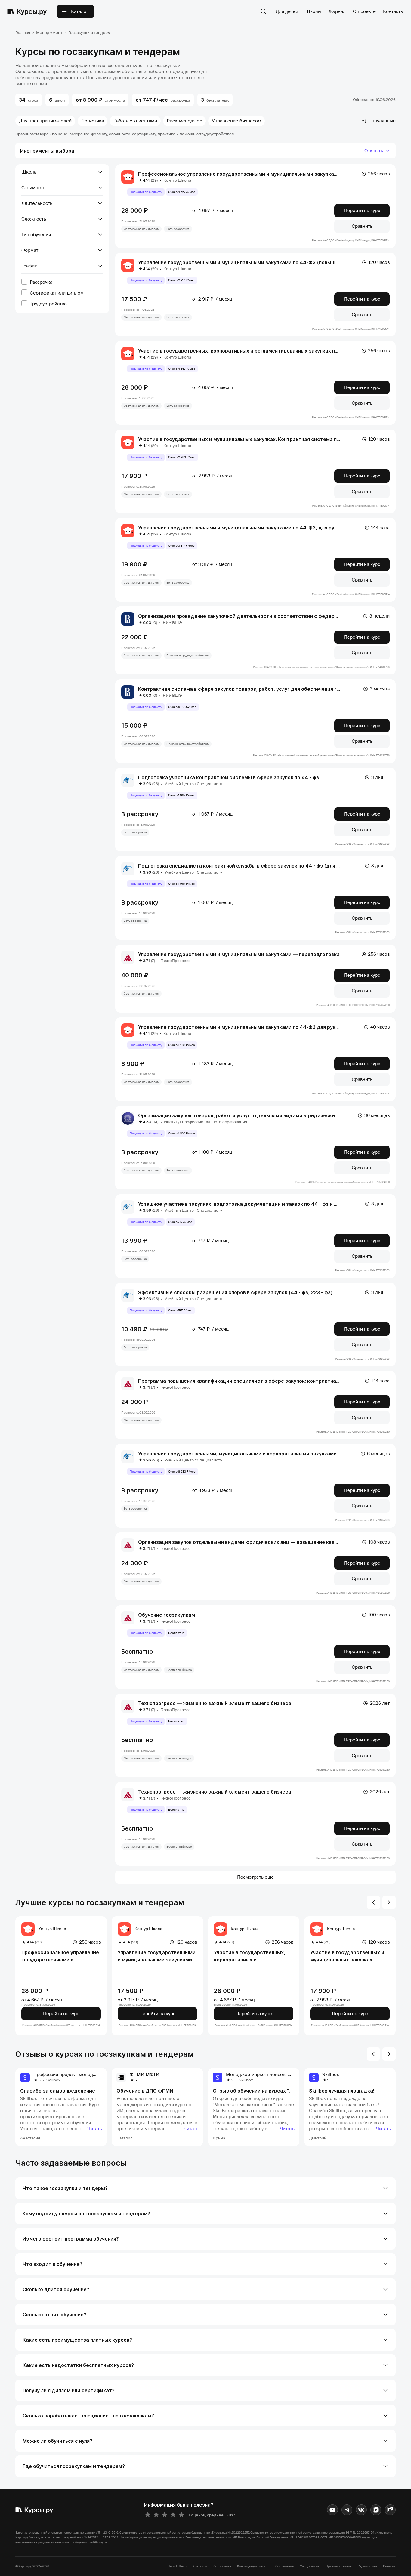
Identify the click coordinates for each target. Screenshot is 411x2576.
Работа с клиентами (135, 121)
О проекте (364, 11)
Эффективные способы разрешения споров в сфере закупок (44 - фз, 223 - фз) (235, 1292)
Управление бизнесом (236, 121)
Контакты (393, 11)
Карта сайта (222, 2566)
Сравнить (362, 226)
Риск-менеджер (184, 121)
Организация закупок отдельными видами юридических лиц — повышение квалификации (250, 1542)
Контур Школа (177, 180)
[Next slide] (389, 1902)
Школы (313, 11)
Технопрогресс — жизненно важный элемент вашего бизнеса (215, 1703)
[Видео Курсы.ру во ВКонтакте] (376, 2510)
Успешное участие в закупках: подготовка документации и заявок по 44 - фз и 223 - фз (246, 1204)
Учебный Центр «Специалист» (193, 784)
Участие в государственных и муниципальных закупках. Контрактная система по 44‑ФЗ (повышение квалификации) (350, 1956)
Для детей (287, 11)
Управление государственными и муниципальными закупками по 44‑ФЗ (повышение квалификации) (262, 262)
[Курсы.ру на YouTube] (332, 2510)
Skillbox (53, 2080)
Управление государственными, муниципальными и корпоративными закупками (237, 1454)
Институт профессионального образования (205, 1122)
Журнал (337, 11)
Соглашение (284, 2566)
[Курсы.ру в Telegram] (347, 2510)
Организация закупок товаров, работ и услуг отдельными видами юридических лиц (243, 1115)
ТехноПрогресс (176, 961)
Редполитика (367, 2566)
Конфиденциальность (253, 2566)
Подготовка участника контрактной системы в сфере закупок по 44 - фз (229, 777)
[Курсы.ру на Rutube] (390, 2510)
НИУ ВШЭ (172, 623)
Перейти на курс (362, 211)
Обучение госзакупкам (167, 1615)
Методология (310, 2566)
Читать (95, 2129)
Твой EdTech (178, 2566)
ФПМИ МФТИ (145, 2075)
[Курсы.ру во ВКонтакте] (361, 2510)
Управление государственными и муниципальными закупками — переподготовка (239, 954)
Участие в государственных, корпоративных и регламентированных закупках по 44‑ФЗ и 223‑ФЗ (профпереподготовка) (252, 1956)
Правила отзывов (339, 2566)
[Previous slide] (373, 1902)
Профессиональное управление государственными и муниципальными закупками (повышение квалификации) (60, 1956)
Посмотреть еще (255, 1877)
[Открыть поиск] (264, 11)
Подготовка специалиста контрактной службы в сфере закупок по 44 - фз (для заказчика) (251, 866)
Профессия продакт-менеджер (68, 2075)
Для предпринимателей (45, 121)
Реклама (389, 2566)
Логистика (93, 121)
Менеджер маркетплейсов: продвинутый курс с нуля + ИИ (290, 2075)
